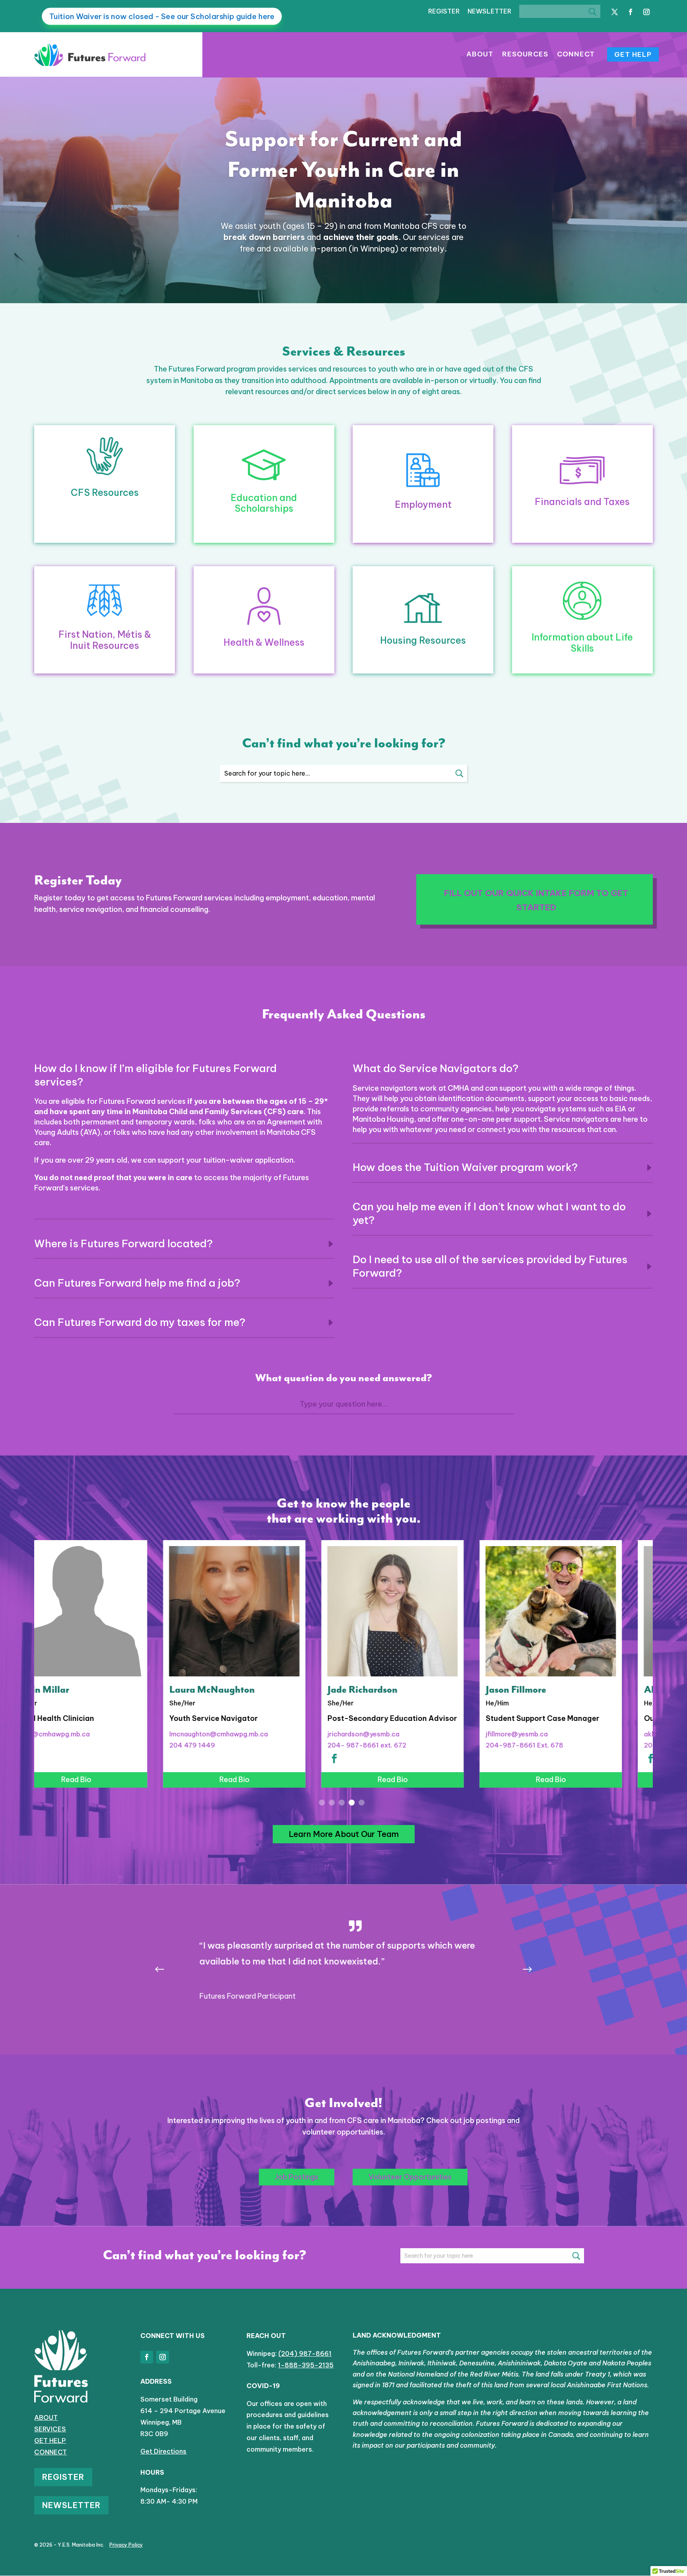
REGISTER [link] (444, 11)
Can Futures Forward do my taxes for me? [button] (140, 1322)
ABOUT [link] (46, 2417)
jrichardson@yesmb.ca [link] (234, 1734)
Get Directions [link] (163, 2451)
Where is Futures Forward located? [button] (123, 1243)
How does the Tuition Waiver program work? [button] (465, 1167)
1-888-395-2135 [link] (306, 2365)
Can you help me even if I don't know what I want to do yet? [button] (489, 1213)
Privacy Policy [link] (126, 2545)
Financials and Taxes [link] (582, 502)
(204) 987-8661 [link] (305, 2353)
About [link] (480, 55)
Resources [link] (525, 55)
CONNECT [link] (50, 2452)
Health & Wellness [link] (264, 642)
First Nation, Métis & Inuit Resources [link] (105, 640)
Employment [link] (423, 504)
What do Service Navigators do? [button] (436, 1068)
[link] (90, 63)
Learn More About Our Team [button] (344, 1834)
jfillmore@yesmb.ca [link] (388, 1734)
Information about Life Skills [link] (582, 643)
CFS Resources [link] (105, 493)
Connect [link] (576, 55)
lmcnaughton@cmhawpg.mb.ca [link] (89, 1734)
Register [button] (63, 2477)
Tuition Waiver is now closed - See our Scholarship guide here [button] (162, 16)
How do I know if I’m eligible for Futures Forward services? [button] (155, 1075)
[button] (615, 12)
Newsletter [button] (71, 2505)
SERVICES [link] (50, 2429)
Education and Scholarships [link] (264, 503)
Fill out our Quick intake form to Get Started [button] (536, 900)
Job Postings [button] (297, 2177)
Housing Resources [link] (423, 640)
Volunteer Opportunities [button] (410, 2177)
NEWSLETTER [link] (489, 11)
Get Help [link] (633, 54)
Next (521, 1970)
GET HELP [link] (50, 2441)
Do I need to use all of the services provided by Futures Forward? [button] (490, 1266)
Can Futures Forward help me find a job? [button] (137, 1283)
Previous (166, 1970)
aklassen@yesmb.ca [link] (547, 1734)
